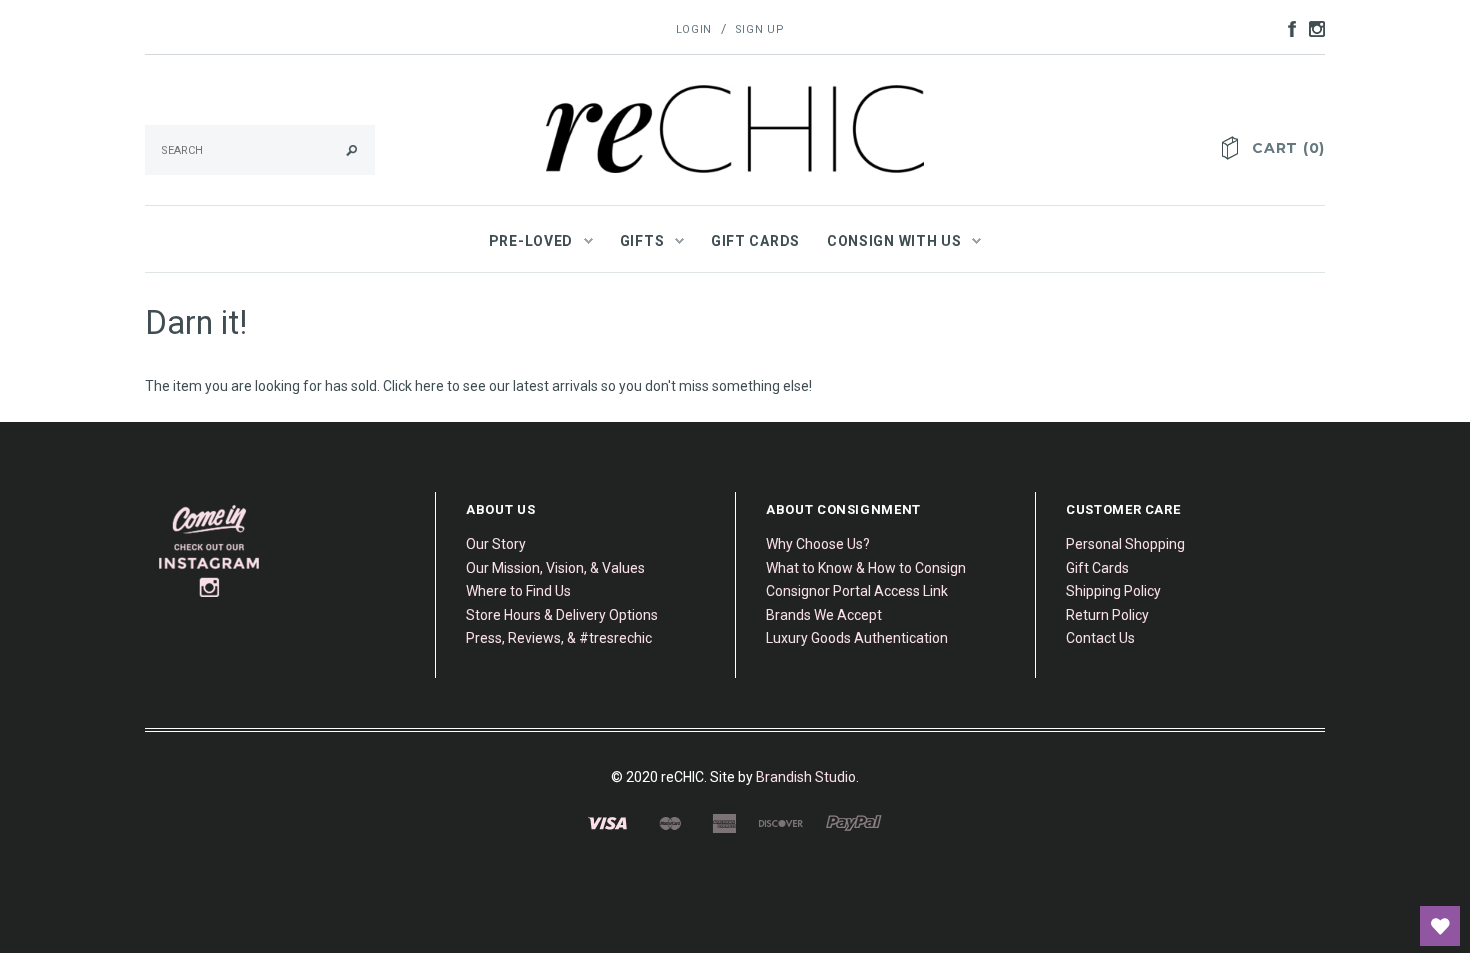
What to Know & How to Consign (866, 568)
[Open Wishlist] (1440, 926)
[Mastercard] (669, 822)
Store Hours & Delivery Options (562, 615)
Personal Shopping (1125, 544)
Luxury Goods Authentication (857, 638)
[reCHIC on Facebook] (1287, 28)
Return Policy (1107, 615)
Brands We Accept (824, 615)
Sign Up (760, 29)
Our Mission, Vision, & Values (555, 568)
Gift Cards (1097, 568)
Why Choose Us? (818, 544)
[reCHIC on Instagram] (1312, 28)
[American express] (724, 822)
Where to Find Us (518, 591)
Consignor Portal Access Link (857, 591)
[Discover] (781, 822)
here (429, 386)
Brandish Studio (806, 777)
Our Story (496, 544)
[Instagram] (210, 551)
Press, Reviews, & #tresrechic (559, 638)
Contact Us (1100, 638)
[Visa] (607, 822)
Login (694, 29)
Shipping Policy (1113, 591)
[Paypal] (854, 822)
